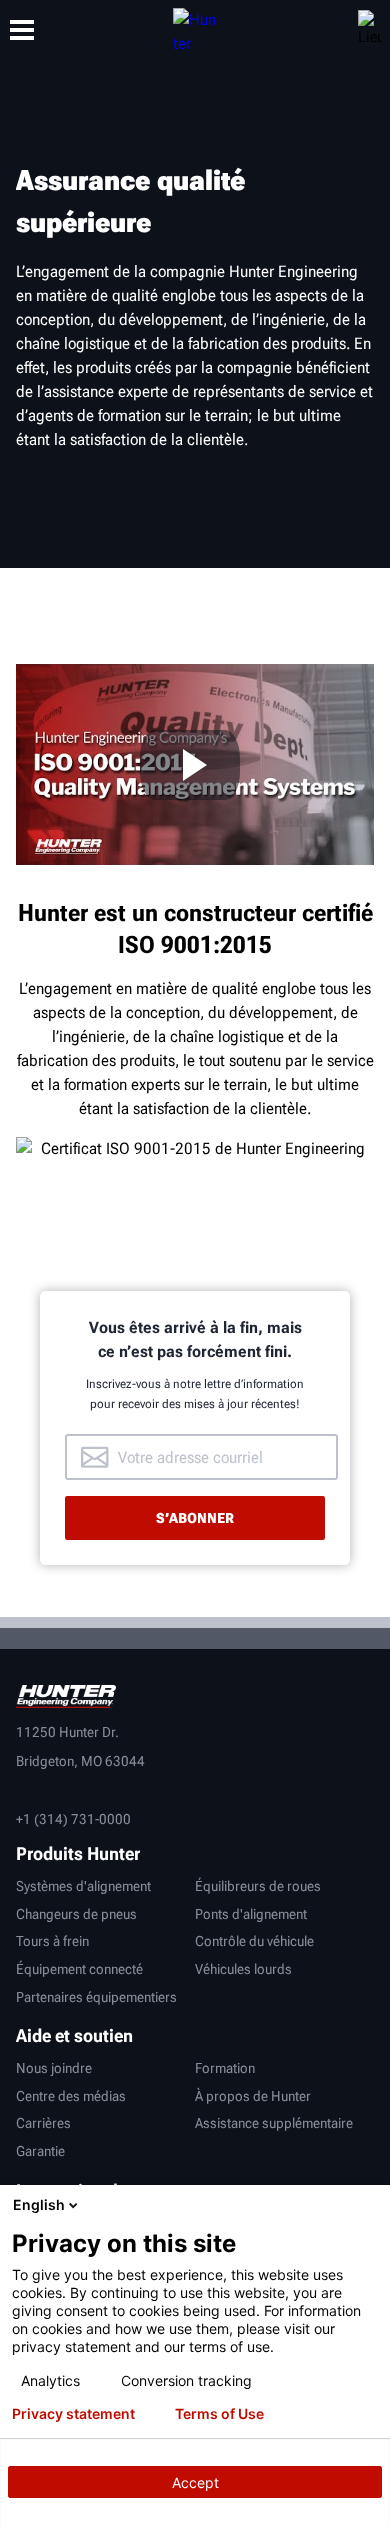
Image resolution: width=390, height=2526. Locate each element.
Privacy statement (73, 2414)
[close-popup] (370, 2205)
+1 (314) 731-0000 (73, 1819)
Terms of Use (219, 2414)
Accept (195, 2482)
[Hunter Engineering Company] (195, 30)
